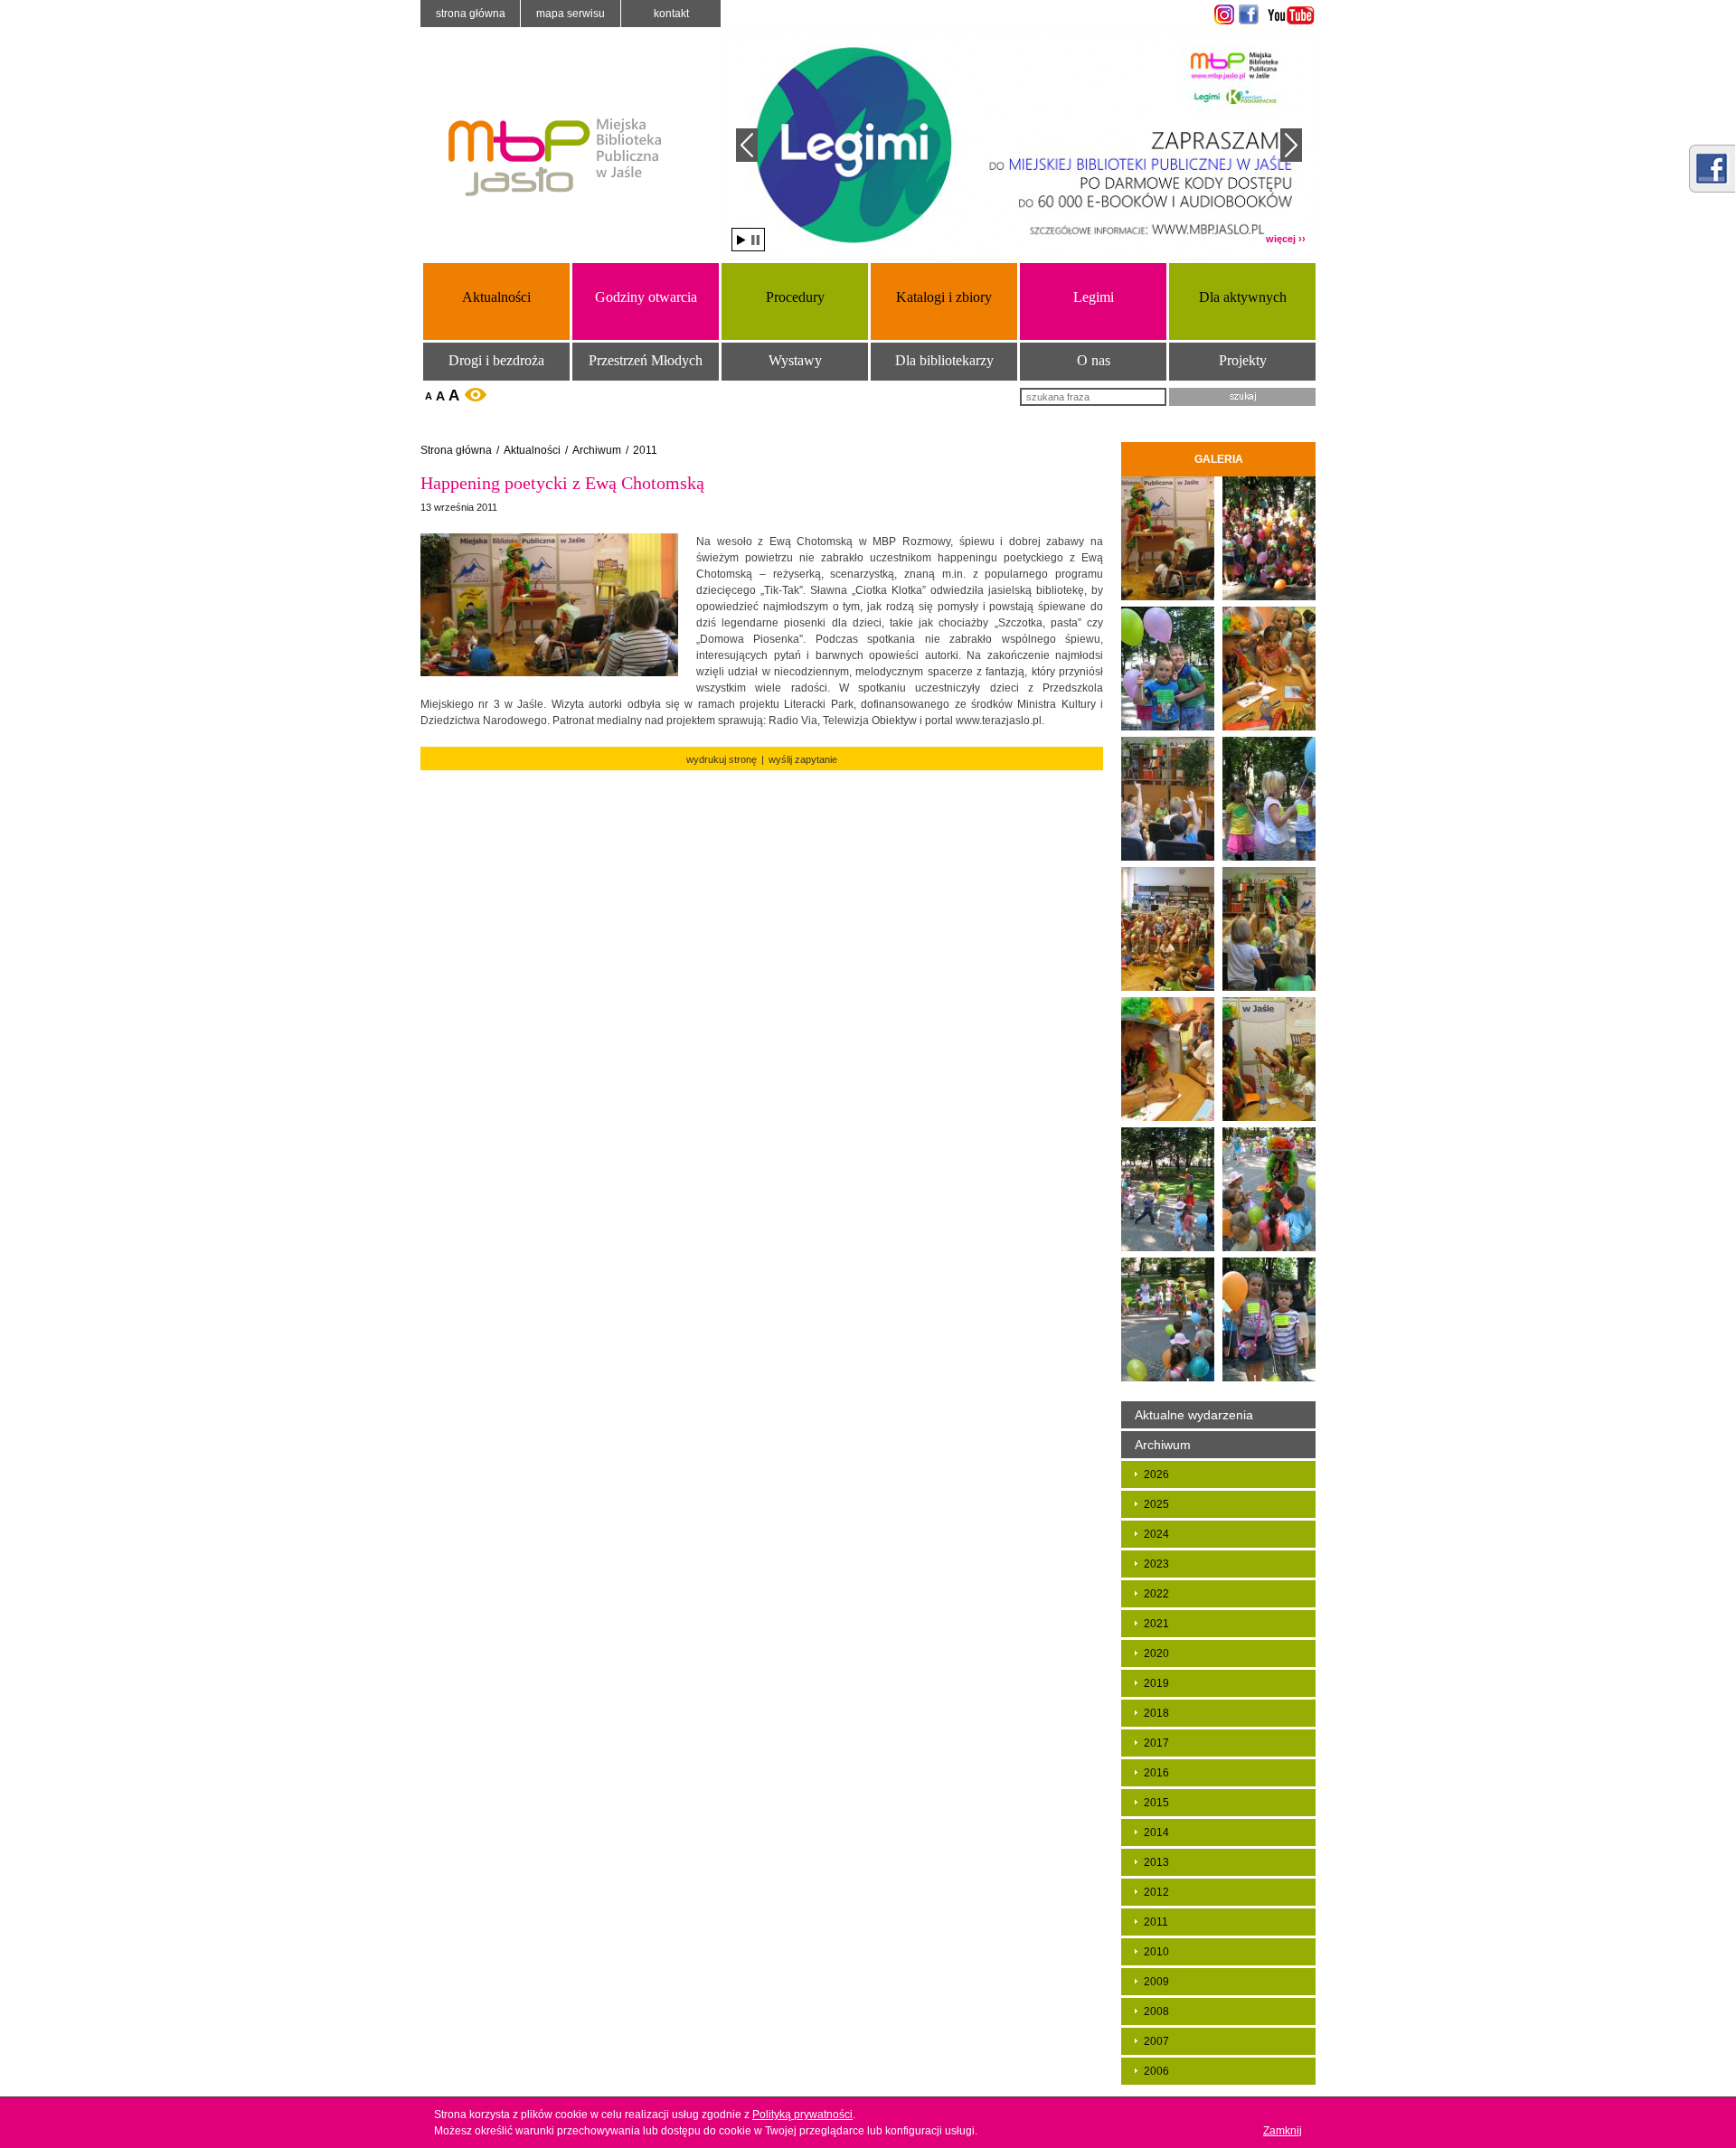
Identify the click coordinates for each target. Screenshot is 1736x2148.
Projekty (1243, 360)
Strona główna (471, 14)
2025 (1156, 1504)
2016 (1156, 1773)
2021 (1156, 1624)
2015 (1156, 1803)
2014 (1156, 1832)
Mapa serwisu (571, 14)
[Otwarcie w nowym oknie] (1222, 14)
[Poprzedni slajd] (747, 145)
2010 (1156, 1952)
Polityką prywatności (802, 2115)
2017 (1156, 1743)
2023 (1156, 1564)
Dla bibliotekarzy (944, 360)
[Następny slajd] (1291, 145)
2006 (1156, 2071)
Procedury (795, 297)
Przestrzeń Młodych (646, 360)
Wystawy (795, 360)
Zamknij (1283, 2131)
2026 (1156, 1474)
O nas (1094, 360)
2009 (1156, 1982)
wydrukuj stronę (722, 759)
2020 (1156, 1653)
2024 (1156, 1534)
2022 (1156, 1594)
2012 (1156, 1892)
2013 (1156, 1862)
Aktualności (496, 297)
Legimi (1094, 297)
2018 (1156, 1713)
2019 (1156, 1683)
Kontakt (671, 14)
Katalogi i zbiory (944, 297)
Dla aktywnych (1243, 297)
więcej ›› (1286, 239)
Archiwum (597, 450)
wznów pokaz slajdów (741, 240)
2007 (1156, 2041)
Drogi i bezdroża (496, 360)
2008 (1156, 2011)
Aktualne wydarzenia (1194, 1415)
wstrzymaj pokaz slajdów (755, 240)
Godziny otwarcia (646, 297)
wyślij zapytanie (803, 759)
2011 (645, 450)
